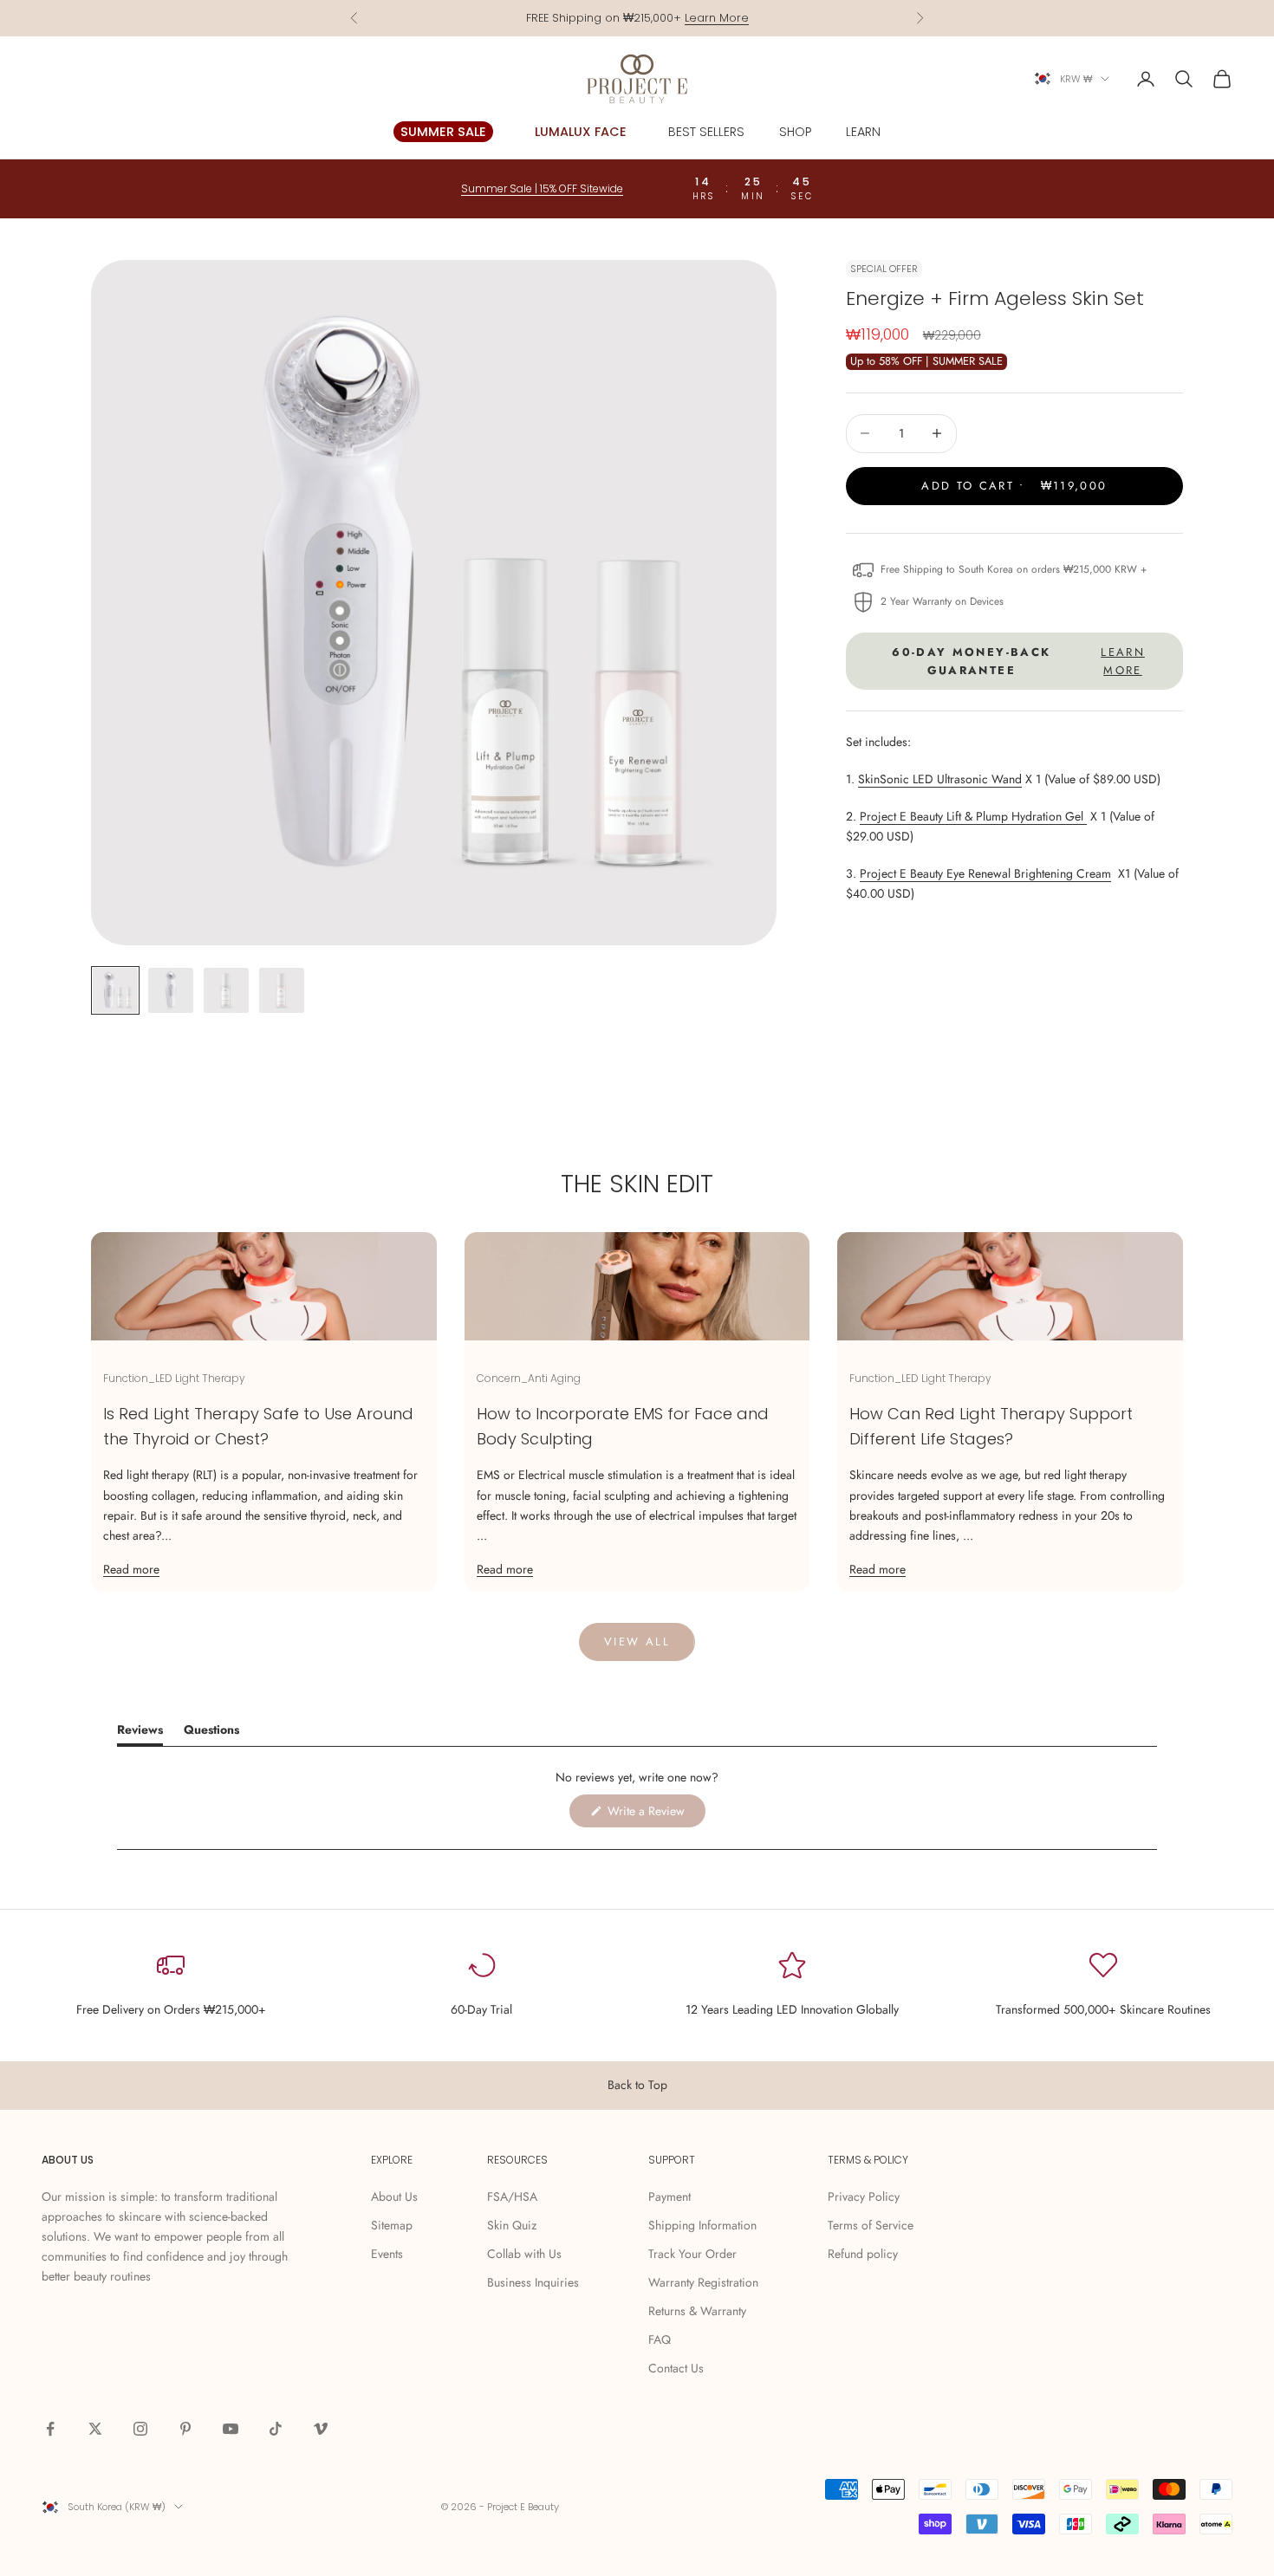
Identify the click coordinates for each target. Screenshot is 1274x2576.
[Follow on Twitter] (95, 2429)
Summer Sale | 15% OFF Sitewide (542, 188)
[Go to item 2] (171, 990)
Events (387, 2254)
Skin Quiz (512, 2225)
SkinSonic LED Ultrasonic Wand (940, 779)
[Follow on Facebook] (50, 2429)
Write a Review (655, 1815)
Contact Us (676, 2368)
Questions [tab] (211, 1732)
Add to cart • (1014, 486)
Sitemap (392, 2225)
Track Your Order (692, 2254)
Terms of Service (871, 2225)
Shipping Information (702, 2225)
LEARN (863, 132)
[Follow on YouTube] (231, 2429)
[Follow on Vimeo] (321, 2429)
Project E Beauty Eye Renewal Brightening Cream (985, 873)
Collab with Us (524, 2254)
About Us (394, 2196)
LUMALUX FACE (581, 132)
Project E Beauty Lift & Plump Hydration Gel (973, 816)
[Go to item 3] (226, 990)
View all (637, 1642)
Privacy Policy (864, 2196)
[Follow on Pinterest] (185, 2429)
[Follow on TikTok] (276, 2429)
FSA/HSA (512, 2196)
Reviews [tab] (140, 1732)
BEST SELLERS (706, 132)
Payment (669, 2196)
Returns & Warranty (697, 2311)
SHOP (795, 132)
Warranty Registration (703, 2282)
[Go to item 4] (282, 990)
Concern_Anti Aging (529, 1378)
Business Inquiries (533, 2282)
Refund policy (863, 2254)
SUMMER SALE (443, 132)
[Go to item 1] (115, 990)
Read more (131, 1569)
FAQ (660, 2339)
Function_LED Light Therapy (174, 1378)
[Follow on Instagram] (140, 2429)
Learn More (717, 18)
